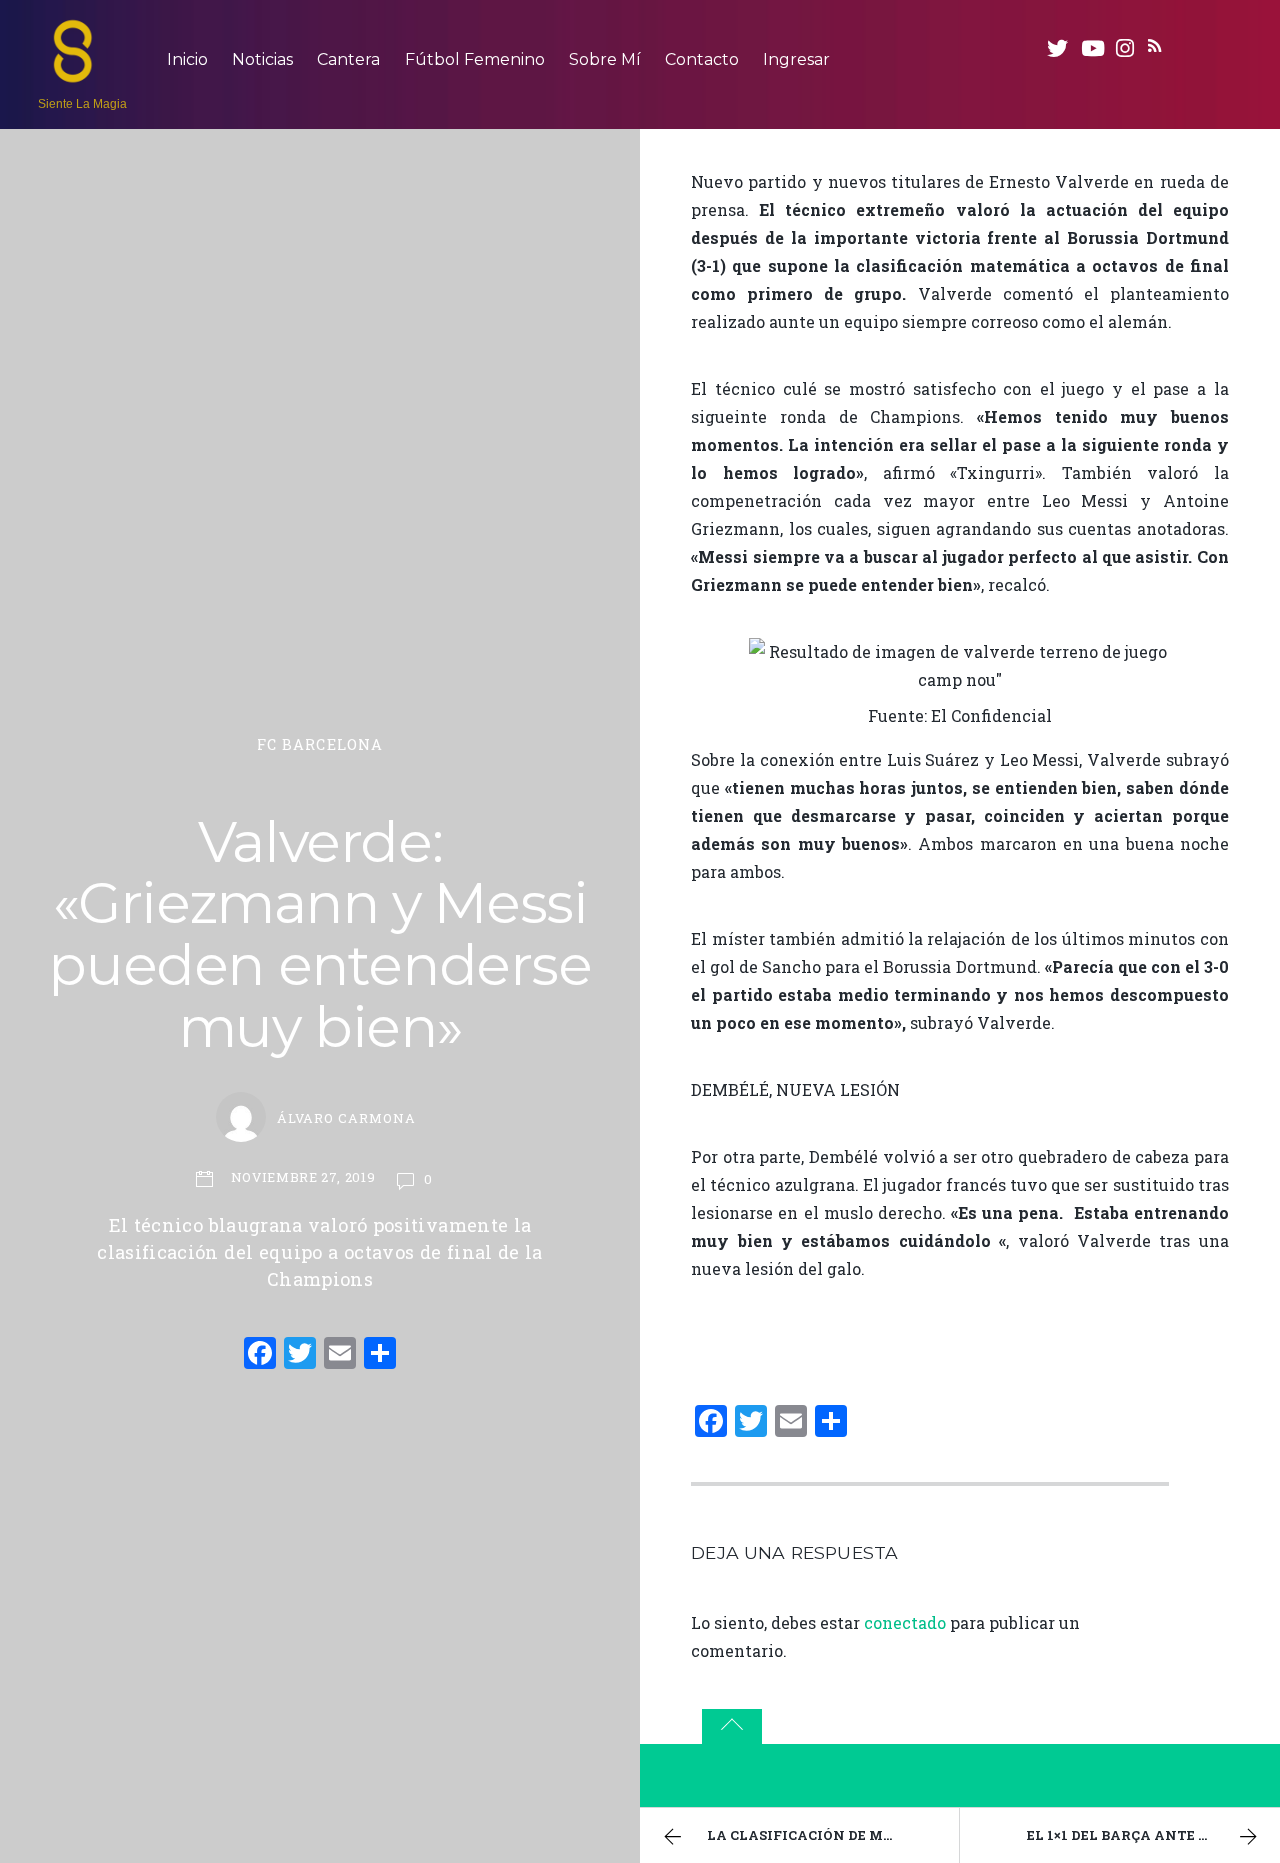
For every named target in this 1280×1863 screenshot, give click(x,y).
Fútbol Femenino (475, 59)
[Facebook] (260, 1355)
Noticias (262, 59)
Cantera (348, 59)
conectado (905, 1622)
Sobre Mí (605, 59)
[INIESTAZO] (73, 73)
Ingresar (796, 59)
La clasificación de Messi (810, 1835)
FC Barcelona (320, 744)
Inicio (187, 59)
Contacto (702, 59)
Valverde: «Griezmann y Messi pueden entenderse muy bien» (319, 934)
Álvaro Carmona (346, 1118)
